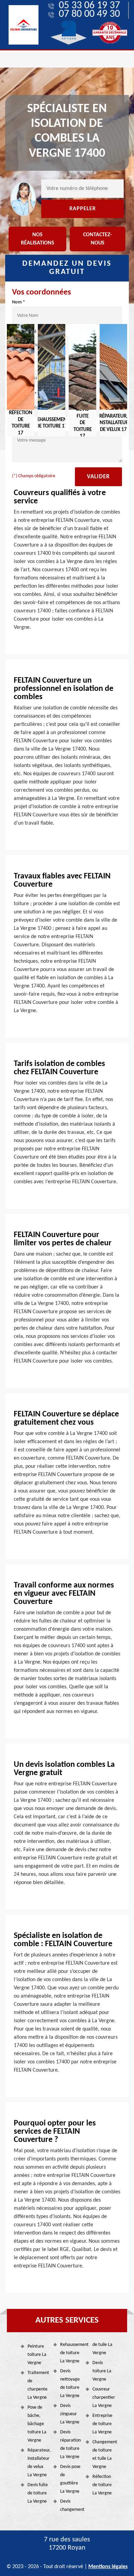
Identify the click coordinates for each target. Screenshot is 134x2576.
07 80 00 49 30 (89, 14)
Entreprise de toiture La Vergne (102, 2424)
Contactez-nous (98, 239)
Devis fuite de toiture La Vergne (38, 2493)
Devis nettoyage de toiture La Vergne (70, 2383)
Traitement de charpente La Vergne (38, 2385)
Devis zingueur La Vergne (70, 2414)
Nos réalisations (38, 239)
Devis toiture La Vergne (102, 2371)
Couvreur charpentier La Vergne (103, 2398)
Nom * (19, 302)
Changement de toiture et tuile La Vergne (103, 2454)
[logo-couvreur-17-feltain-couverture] (24, 25)
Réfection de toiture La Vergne (102, 2485)
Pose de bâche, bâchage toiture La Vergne (37, 2424)
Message (21, 427)
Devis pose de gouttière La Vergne (70, 2479)
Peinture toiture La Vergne (37, 2355)
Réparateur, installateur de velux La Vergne (38, 2463)
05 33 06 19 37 (89, 6)
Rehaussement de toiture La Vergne (71, 2353)
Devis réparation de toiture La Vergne (70, 2445)
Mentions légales (108, 2567)
